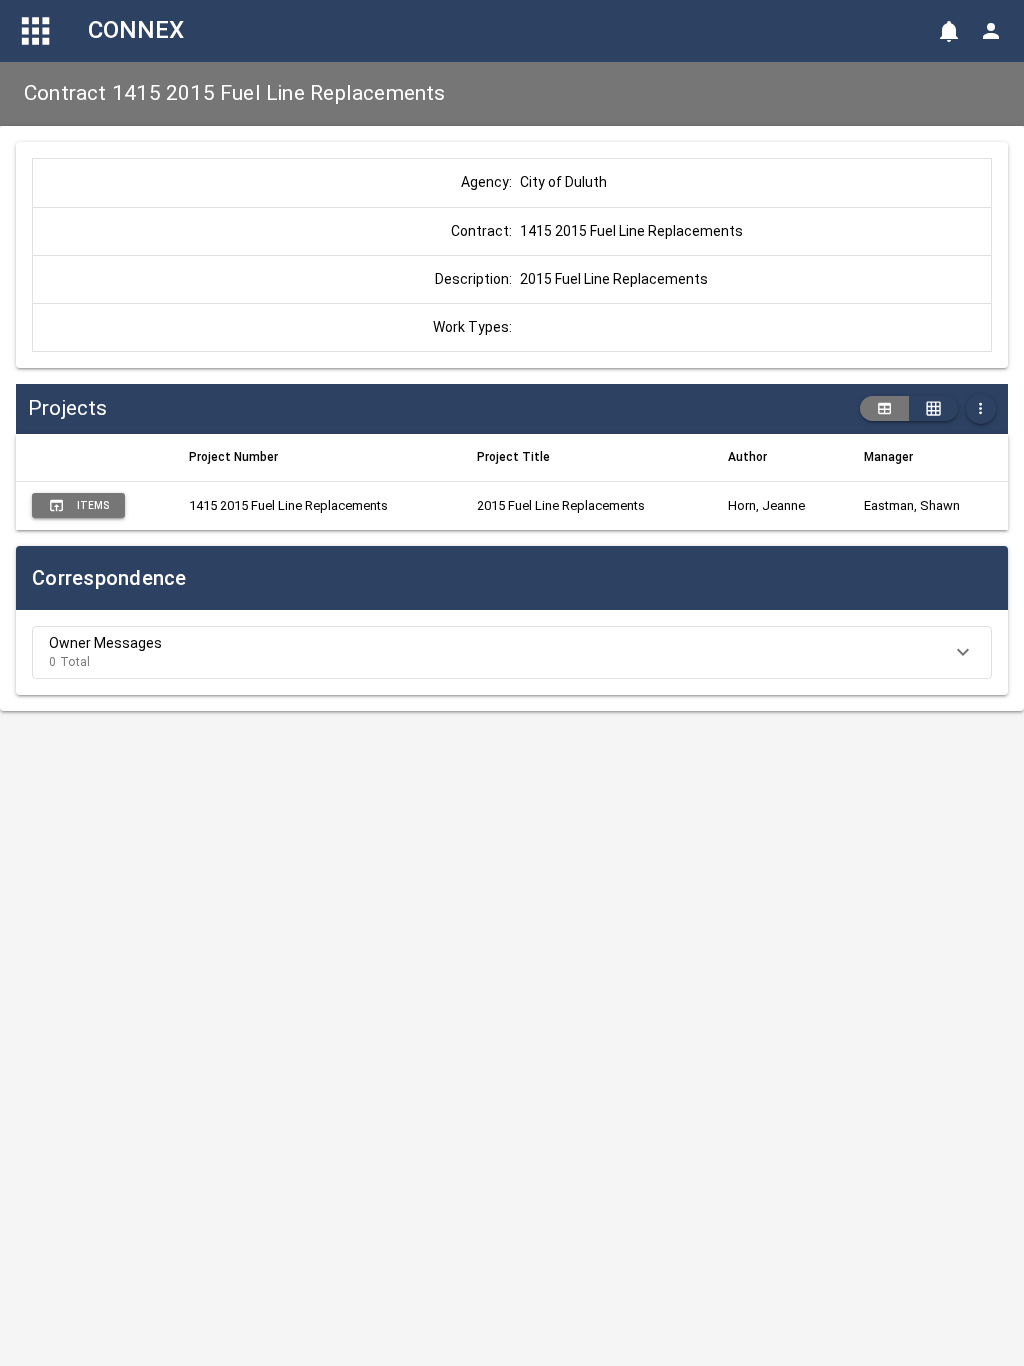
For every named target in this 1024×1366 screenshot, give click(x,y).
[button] (512, 652)
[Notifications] (949, 31)
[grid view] (933, 409)
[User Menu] (991, 31)
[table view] (884, 409)
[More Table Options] (981, 409)
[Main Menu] (36, 31)
